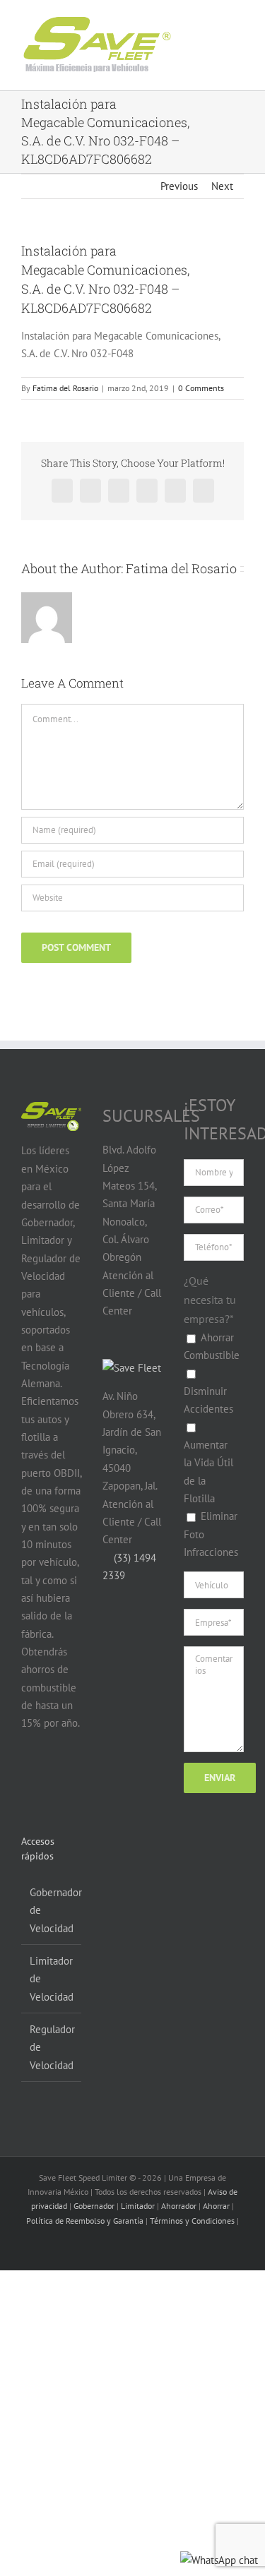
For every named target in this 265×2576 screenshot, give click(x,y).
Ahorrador (179, 2206)
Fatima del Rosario (65, 388)
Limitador (138, 2206)
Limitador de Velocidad (52, 1979)
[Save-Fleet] (132, 1368)
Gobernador (94, 2206)
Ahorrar (216, 2206)
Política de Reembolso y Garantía (85, 2221)
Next (222, 186)
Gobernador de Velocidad (52, 1910)
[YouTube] (56, 1778)
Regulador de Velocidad (52, 2047)
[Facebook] (29, 1778)
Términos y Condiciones (192, 2221)
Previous (179, 186)
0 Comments (201, 388)
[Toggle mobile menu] (224, 34)
